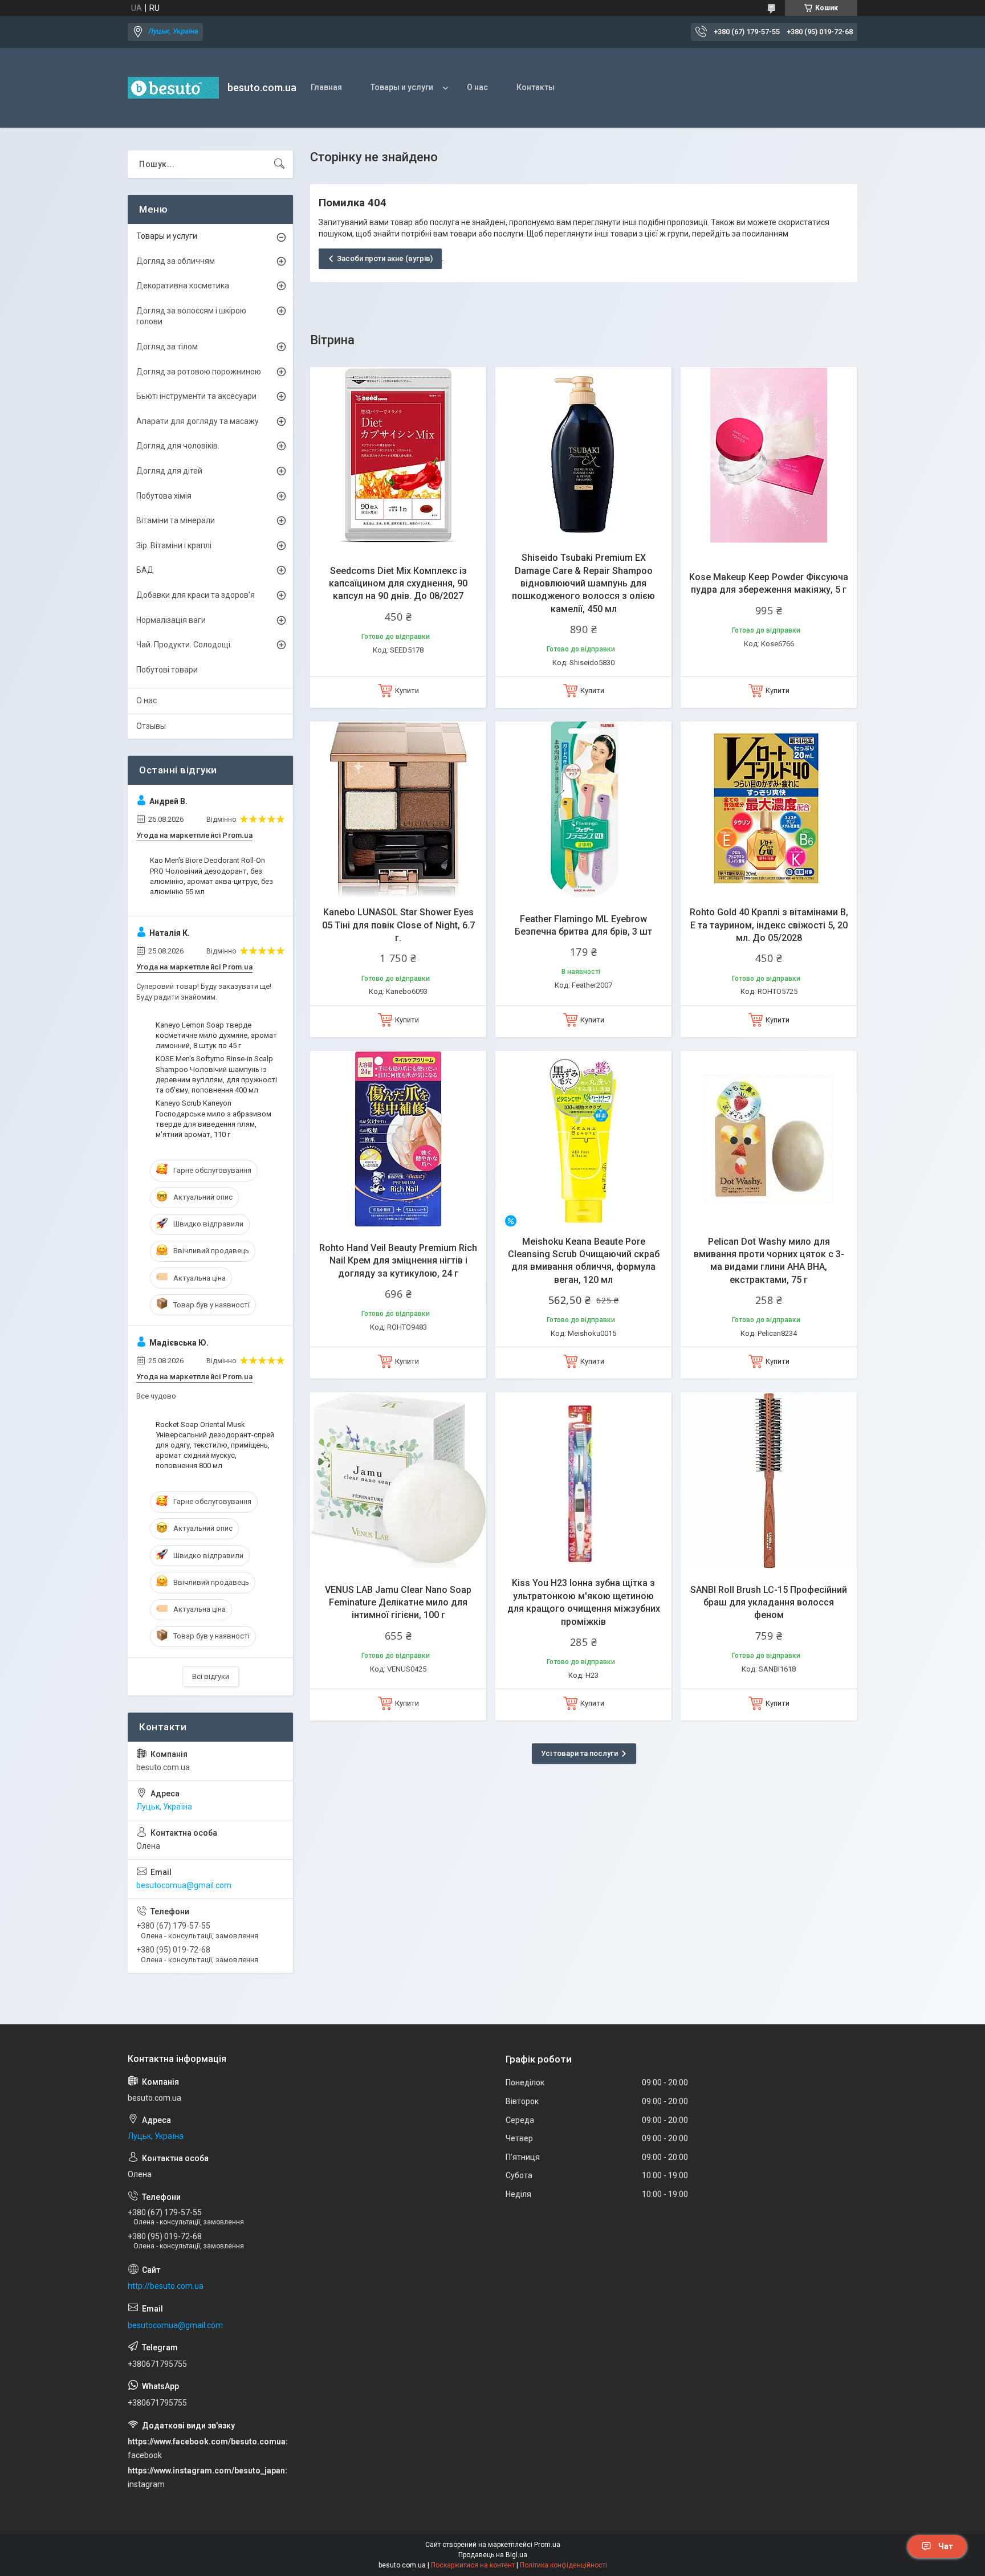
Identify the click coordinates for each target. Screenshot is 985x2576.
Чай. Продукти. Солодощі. (184, 645)
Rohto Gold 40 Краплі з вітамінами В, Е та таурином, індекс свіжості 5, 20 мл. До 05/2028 (769, 925)
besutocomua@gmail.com (184, 1885)
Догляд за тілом (167, 347)
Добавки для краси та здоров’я (196, 595)
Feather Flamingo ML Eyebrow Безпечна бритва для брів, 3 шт (583, 925)
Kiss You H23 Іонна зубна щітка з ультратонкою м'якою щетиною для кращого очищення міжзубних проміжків (584, 1602)
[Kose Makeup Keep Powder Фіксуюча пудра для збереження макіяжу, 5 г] (769, 455)
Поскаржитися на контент (473, 2565)
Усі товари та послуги (579, 1753)
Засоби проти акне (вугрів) (385, 258)
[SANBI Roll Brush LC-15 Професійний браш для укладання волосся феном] (769, 1480)
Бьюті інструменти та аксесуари (196, 396)
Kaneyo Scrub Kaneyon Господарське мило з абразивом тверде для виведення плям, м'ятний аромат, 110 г (213, 1119)
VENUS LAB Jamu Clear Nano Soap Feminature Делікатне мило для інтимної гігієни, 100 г (398, 1603)
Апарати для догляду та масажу (198, 421)
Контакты (536, 87)
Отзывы (151, 726)
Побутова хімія (164, 496)
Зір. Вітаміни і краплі (174, 545)
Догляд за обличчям (176, 261)
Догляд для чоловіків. (178, 446)
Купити (407, 690)
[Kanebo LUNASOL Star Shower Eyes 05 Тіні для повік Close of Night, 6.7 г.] (398, 810)
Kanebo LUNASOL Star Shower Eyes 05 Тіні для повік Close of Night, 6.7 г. (398, 925)
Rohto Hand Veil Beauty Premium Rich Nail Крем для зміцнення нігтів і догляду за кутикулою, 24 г (398, 1261)
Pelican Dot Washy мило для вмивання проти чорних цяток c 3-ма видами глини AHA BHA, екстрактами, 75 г (769, 1261)
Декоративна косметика (183, 286)
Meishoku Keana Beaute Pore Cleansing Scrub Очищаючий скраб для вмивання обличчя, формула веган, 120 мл (584, 1261)
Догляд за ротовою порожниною (199, 372)
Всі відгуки (211, 1676)
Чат (946, 2546)
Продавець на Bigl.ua (493, 2555)
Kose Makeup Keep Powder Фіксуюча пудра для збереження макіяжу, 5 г (769, 583)
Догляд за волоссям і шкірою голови (191, 316)
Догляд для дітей (169, 471)
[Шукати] (279, 164)
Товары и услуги (402, 87)
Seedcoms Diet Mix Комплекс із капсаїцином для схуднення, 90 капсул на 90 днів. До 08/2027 (398, 584)
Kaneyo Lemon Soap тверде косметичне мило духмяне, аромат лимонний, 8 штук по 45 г (216, 1035)
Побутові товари (167, 670)
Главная (326, 87)
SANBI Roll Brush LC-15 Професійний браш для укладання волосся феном (769, 1603)
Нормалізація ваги (171, 620)
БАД (145, 570)
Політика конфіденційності (563, 2565)
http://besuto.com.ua (166, 2286)
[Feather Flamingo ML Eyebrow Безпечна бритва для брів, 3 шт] (583, 810)
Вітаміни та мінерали (176, 520)
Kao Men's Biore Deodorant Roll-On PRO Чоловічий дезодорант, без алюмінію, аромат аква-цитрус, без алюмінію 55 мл (211, 876)
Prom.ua (547, 2545)
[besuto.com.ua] (173, 88)
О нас (477, 87)
